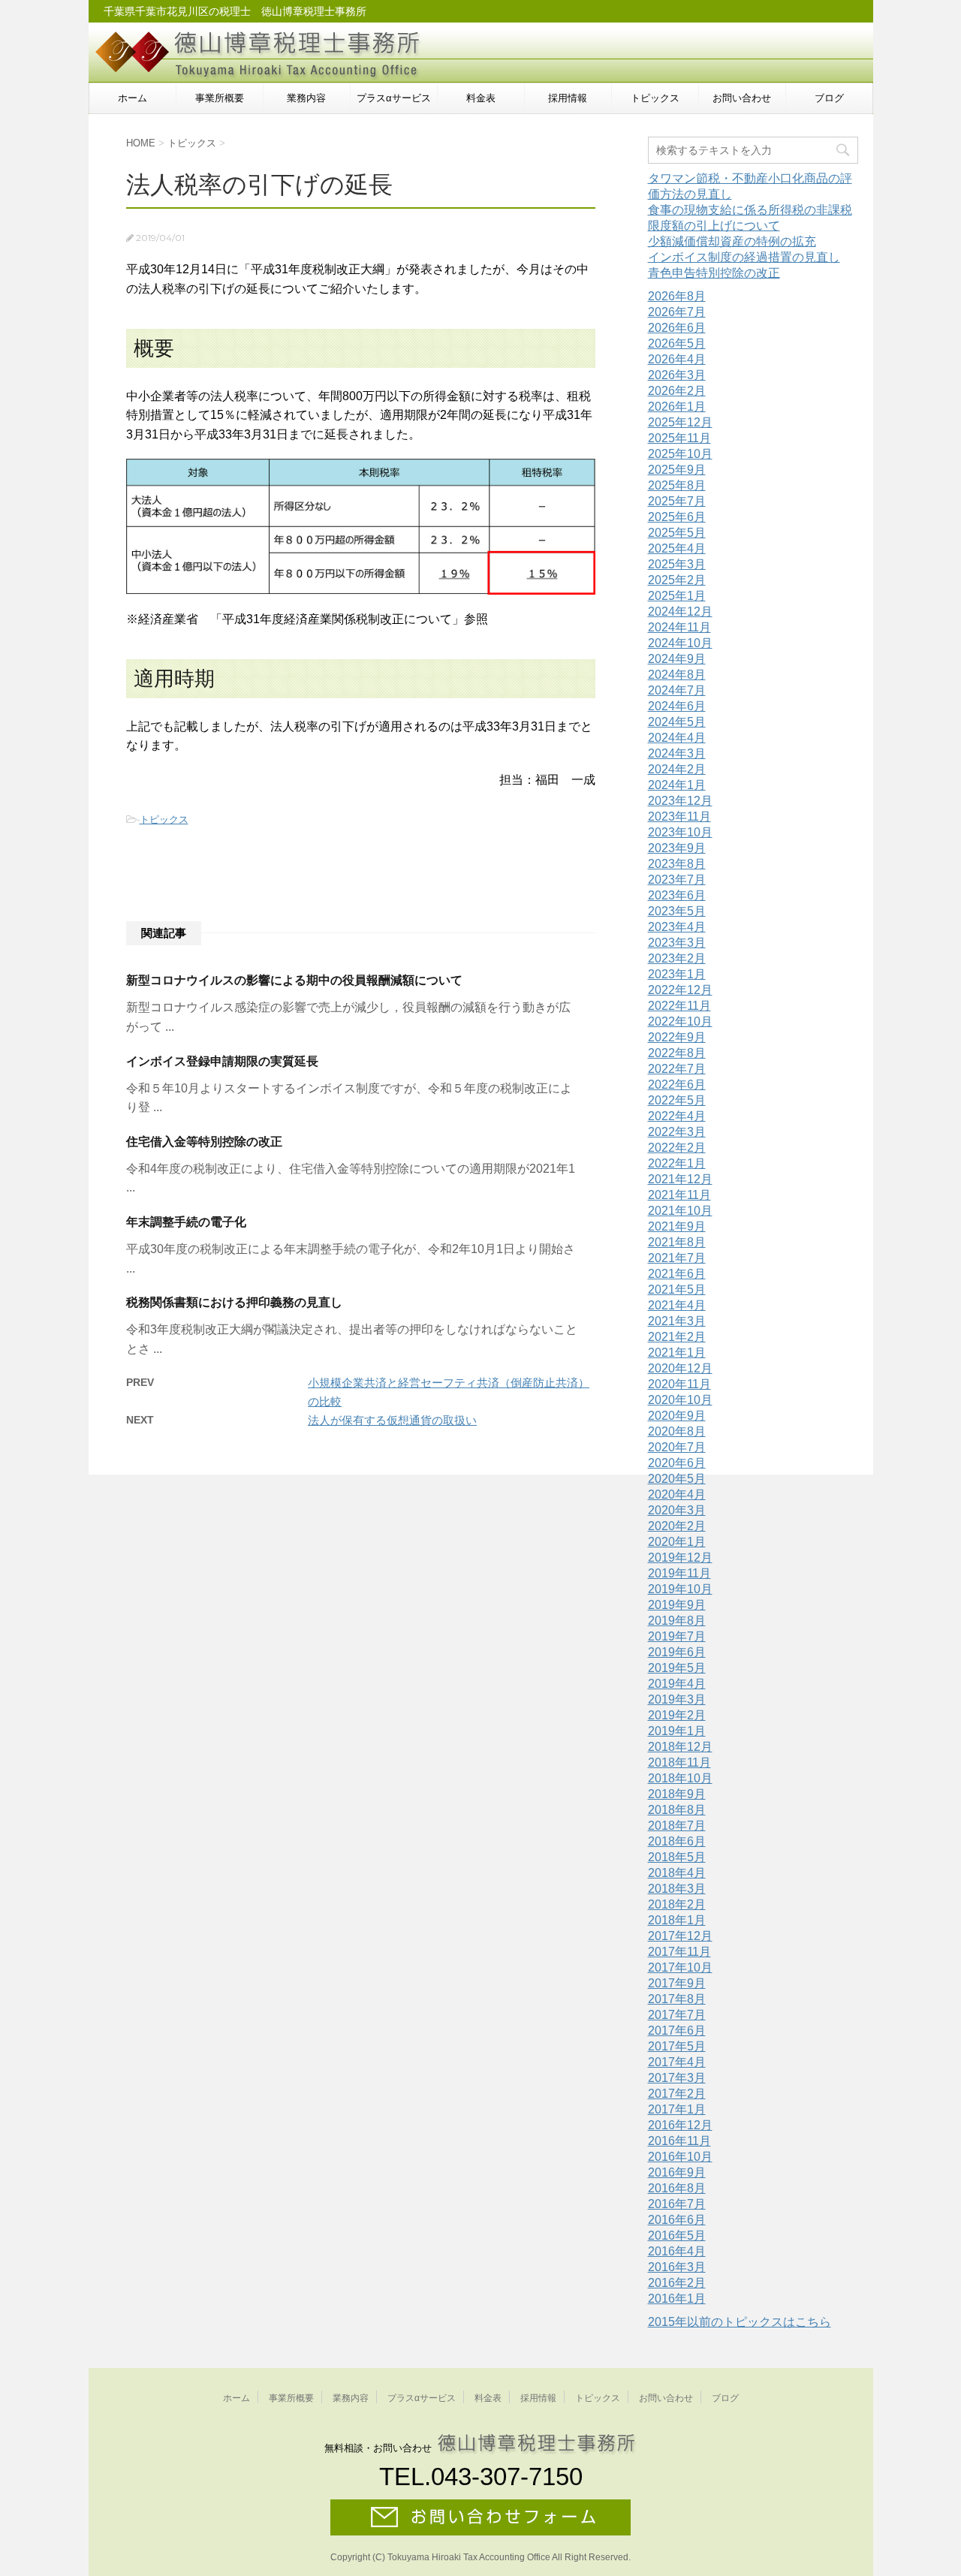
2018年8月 (677, 1810)
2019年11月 (679, 1573)
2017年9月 (677, 1983)
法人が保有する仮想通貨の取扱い (392, 1420)
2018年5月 (677, 1857)
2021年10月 (680, 1211)
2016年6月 (677, 2220)
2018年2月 (677, 1904)
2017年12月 (680, 1936)
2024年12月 (680, 612)
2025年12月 (680, 422)
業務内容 (306, 98)
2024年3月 (677, 753)
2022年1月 (677, 1163)
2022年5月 (677, 1100)
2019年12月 (680, 1558)
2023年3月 (677, 943)
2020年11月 (679, 1384)
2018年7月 (677, 1826)
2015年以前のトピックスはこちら (740, 2322)
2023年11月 (679, 816)
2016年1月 (677, 2299)
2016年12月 (680, 2125)
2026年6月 (677, 328)
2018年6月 (677, 1841)
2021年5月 (677, 1290)
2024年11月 (679, 627)
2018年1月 (677, 1920)
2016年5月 (677, 2236)
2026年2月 (677, 391)
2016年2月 (677, 2283)
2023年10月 (680, 832)
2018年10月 (680, 1778)
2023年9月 (677, 848)
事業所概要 (220, 98)
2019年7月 (677, 1636)
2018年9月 (677, 1794)
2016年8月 (677, 2188)
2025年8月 (677, 485)
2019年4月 (677, 1684)
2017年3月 (677, 2078)
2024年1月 (677, 785)
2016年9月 (677, 2172)
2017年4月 (677, 2062)
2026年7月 (677, 312)
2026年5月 (677, 343)
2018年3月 (677, 1889)
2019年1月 (677, 1731)
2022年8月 (677, 1053)
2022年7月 (677, 1069)
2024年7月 (677, 690)
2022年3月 (677, 1132)
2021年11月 (679, 1195)
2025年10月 (680, 454)
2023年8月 (677, 864)
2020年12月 (680, 1368)
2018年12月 (680, 1747)
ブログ (829, 98)
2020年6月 (677, 1463)
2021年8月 (677, 1242)
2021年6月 (677, 1274)
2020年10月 (680, 1400)
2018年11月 (679, 1763)
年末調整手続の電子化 (186, 1222)
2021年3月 (677, 1321)
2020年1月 (677, 1542)
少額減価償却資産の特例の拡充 (732, 241)
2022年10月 (680, 1021)
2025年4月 (677, 548)
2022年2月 (677, 1148)
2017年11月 (679, 1952)
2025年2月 (677, 580)
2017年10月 (680, 1967)
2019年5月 (677, 1668)
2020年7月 (677, 1447)
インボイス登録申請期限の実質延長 (222, 1061)
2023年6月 (677, 895)
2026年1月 (677, 407)
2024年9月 (677, 659)
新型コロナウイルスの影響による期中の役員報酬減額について (294, 980)
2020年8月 (677, 1431)
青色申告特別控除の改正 (714, 273)
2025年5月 (677, 533)
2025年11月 (679, 438)
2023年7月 (677, 880)
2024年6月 (677, 706)
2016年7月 (677, 2204)
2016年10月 (680, 2157)
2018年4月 (677, 1873)
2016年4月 (677, 2251)
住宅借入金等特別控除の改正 (204, 1142)
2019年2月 (677, 1715)
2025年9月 (677, 470)
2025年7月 (677, 501)
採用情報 (568, 98)
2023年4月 (677, 927)
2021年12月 (680, 1179)
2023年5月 (677, 911)
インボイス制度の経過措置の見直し (744, 257)
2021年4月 (677, 1305)
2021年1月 (677, 1353)
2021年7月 (677, 1258)
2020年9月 (677, 1416)
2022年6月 (677, 1085)
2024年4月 (677, 738)
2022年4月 (677, 1116)
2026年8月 (677, 296)
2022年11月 (679, 1006)
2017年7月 (677, 2015)
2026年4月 (677, 359)
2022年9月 (677, 1037)
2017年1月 (677, 2109)
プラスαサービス (394, 98)
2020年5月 (677, 1479)
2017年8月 (677, 1999)
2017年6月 (677, 2031)
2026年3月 (677, 375)
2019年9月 (677, 1605)
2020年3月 (677, 1510)
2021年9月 (677, 1226)
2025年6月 (677, 517)
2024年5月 (677, 722)
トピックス (655, 98)
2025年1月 (677, 596)
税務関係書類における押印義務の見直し (234, 1302)
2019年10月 (680, 1589)
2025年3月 (677, 564)
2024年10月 (680, 643)
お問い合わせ (742, 98)
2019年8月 (677, 1621)
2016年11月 (679, 2141)
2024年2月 (677, 769)
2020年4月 (677, 1494)
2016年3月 (677, 2267)
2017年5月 (677, 2046)
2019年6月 (677, 1652)
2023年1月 (677, 974)
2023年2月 (677, 958)
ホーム (133, 98)
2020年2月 (677, 1526)
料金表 (481, 98)
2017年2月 (677, 2094)
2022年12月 (680, 990)
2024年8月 (677, 675)
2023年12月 (680, 801)
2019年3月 (677, 1699)
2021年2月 (677, 1337)
